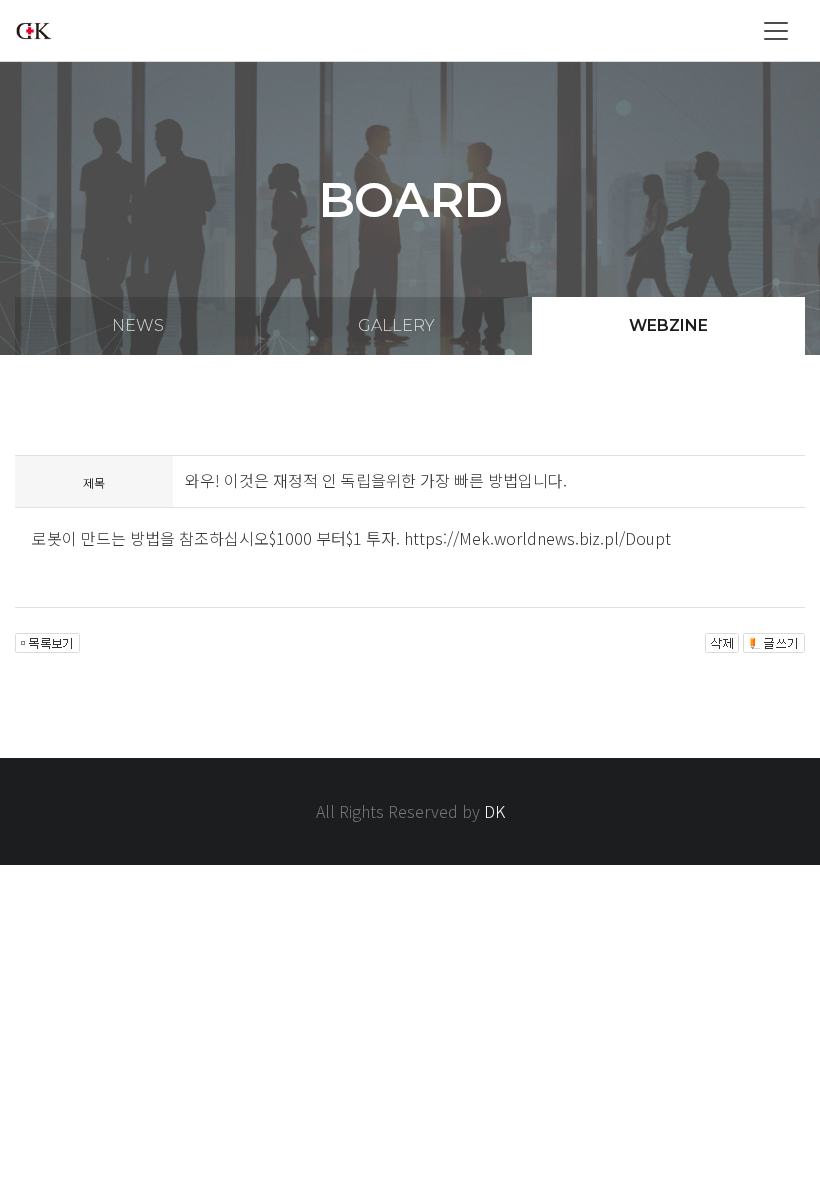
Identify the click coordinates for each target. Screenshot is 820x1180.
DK (494, 811)
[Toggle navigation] (776, 31)
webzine (668, 325)
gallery (396, 325)
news (138, 325)
